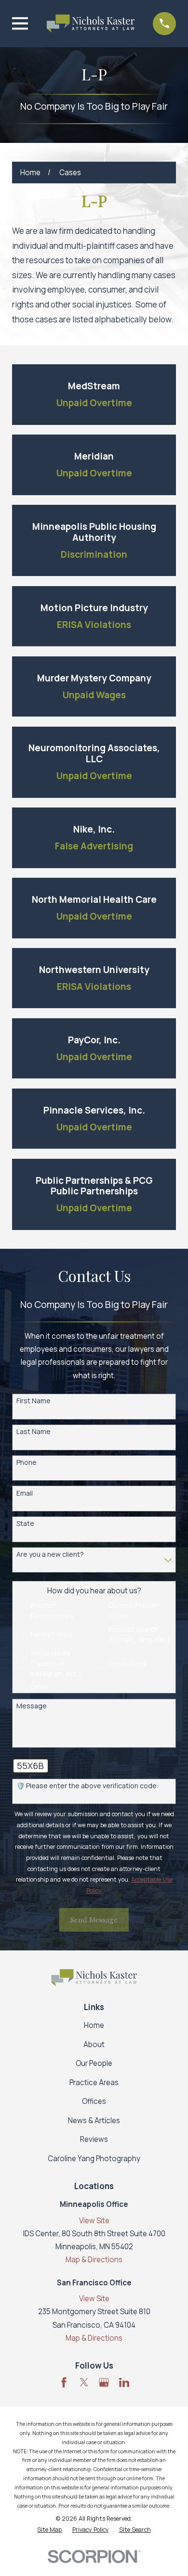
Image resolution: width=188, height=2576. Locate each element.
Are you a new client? (50, 1555)
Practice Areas (94, 2083)
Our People (94, 2063)
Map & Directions (94, 2260)
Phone (27, 1463)
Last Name (34, 1432)
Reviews (94, 2139)
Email (25, 1493)
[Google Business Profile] (104, 2382)
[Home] (91, 24)
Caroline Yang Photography (94, 2159)
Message (32, 1706)
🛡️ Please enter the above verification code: (87, 1786)
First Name (34, 1401)
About (94, 2044)
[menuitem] (49, 2530)
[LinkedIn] (124, 2382)
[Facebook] (64, 2382)
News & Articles (94, 2121)
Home (94, 2025)
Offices (94, 2101)
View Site (94, 2221)
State (25, 1524)
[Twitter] (84, 2382)
